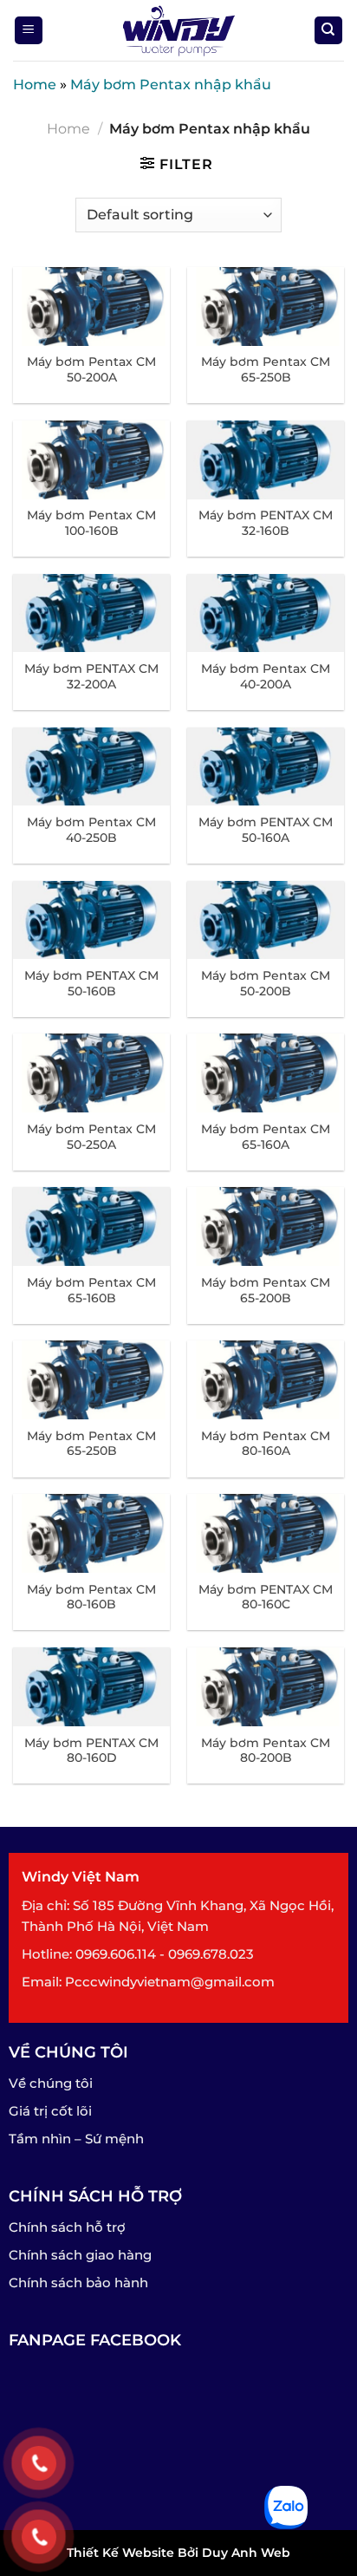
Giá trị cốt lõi (50, 2111)
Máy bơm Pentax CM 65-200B (266, 1290)
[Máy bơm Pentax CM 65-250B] (266, 307)
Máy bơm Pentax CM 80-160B (91, 1597)
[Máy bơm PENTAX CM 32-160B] (266, 460)
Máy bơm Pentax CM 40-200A (266, 676)
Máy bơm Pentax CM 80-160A (266, 1444)
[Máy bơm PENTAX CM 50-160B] (91, 920)
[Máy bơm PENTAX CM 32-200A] (91, 613)
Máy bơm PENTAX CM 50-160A (266, 830)
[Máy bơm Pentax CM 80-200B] (266, 1687)
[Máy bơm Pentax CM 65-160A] (266, 1073)
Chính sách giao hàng (80, 2255)
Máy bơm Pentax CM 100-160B (91, 523)
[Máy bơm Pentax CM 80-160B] (91, 1533)
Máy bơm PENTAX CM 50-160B (91, 983)
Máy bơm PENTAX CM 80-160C (266, 1597)
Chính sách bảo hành (78, 2283)
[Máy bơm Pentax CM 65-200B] (266, 1226)
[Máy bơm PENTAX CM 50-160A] (266, 767)
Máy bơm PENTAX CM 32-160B (266, 523)
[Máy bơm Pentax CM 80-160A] (266, 1380)
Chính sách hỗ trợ (67, 2227)
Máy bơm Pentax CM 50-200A (91, 369)
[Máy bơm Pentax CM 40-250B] (91, 767)
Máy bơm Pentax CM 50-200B (266, 983)
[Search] (329, 31)
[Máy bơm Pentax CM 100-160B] (91, 460)
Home (35, 85)
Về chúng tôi (51, 2083)
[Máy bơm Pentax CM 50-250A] (91, 1073)
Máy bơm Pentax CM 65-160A (266, 1137)
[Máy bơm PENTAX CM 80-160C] (266, 1533)
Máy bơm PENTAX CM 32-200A (91, 676)
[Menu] (29, 31)
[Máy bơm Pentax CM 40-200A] (266, 613)
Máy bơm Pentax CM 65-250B (266, 369)
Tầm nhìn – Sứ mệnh (76, 2139)
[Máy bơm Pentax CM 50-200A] (91, 307)
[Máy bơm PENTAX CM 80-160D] (91, 1687)
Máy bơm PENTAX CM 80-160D (91, 1751)
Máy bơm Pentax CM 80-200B (266, 1751)
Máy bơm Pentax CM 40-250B (91, 830)
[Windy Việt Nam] (178, 30)
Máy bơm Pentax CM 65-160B (91, 1290)
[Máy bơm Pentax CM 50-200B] (266, 920)
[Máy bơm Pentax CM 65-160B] (91, 1226)
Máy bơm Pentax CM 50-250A (91, 1137)
